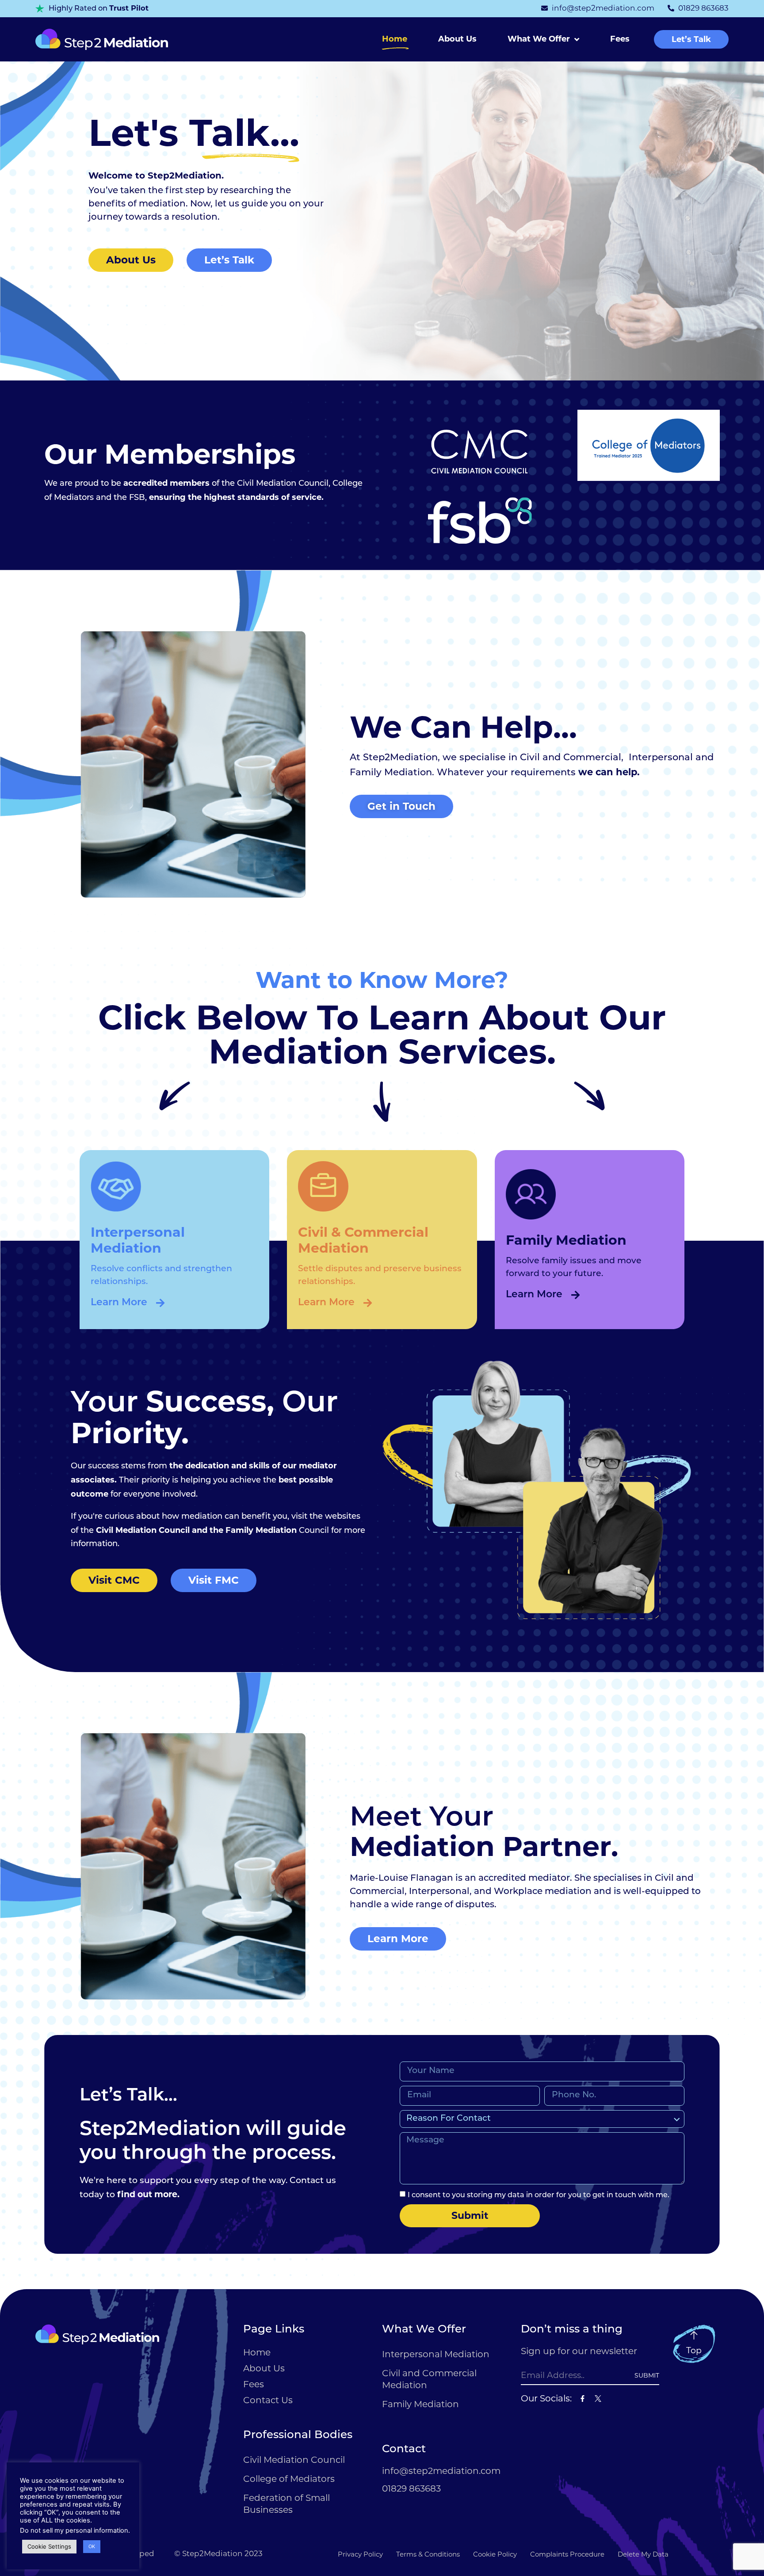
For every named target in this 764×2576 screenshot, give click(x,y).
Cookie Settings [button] (49, 2546)
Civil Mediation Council (294, 2460)
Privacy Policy (360, 2554)
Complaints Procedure (567, 2554)
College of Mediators (289, 2479)
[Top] (694, 2335)
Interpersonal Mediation (436, 2354)
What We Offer (539, 39)
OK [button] (92, 2546)
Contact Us (268, 2400)
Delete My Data (643, 2554)
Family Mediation (420, 2404)
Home (395, 39)
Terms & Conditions (428, 2554)
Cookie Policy (495, 2554)
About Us (457, 39)
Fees (620, 39)
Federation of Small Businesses (286, 2504)
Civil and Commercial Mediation (429, 2379)
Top (694, 2350)
